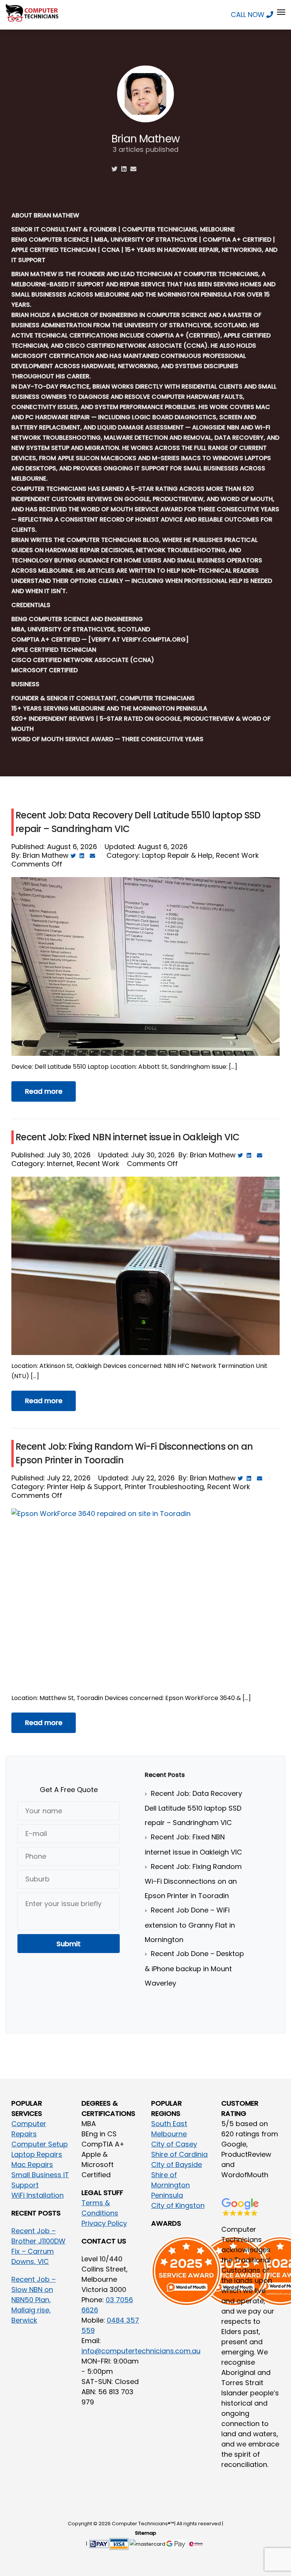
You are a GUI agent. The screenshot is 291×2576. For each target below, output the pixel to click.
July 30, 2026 (69, 1155)
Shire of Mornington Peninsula (171, 2185)
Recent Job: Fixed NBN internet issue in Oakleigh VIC (128, 1137)
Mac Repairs (32, 2165)
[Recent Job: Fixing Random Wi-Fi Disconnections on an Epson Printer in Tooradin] (145, 1609)
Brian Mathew (46, 855)
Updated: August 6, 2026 (146, 847)
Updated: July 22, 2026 (136, 1478)
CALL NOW (249, 15)
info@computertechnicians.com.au (141, 2351)
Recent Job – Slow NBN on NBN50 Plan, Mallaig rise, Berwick (34, 2300)
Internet (60, 1164)
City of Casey (174, 2144)
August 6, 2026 (72, 847)
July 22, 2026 (69, 1478)
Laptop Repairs (37, 2154)
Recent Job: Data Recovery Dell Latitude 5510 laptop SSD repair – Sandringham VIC (193, 1808)
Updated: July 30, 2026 (136, 1155)
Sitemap (145, 2533)
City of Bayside (177, 2165)
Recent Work (237, 855)
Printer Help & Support (84, 1487)
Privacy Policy (104, 2223)
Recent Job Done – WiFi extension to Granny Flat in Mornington (190, 1925)
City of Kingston (178, 2205)
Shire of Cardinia (179, 2154)
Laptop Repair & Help (177, 855)
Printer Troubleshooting (164, 1487)
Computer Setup (40, 2144)
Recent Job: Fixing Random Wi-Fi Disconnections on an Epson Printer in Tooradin (193, 1881)
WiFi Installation (38, 2195)
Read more (44, 1091)
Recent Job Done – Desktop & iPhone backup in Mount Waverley (194, 1968)
